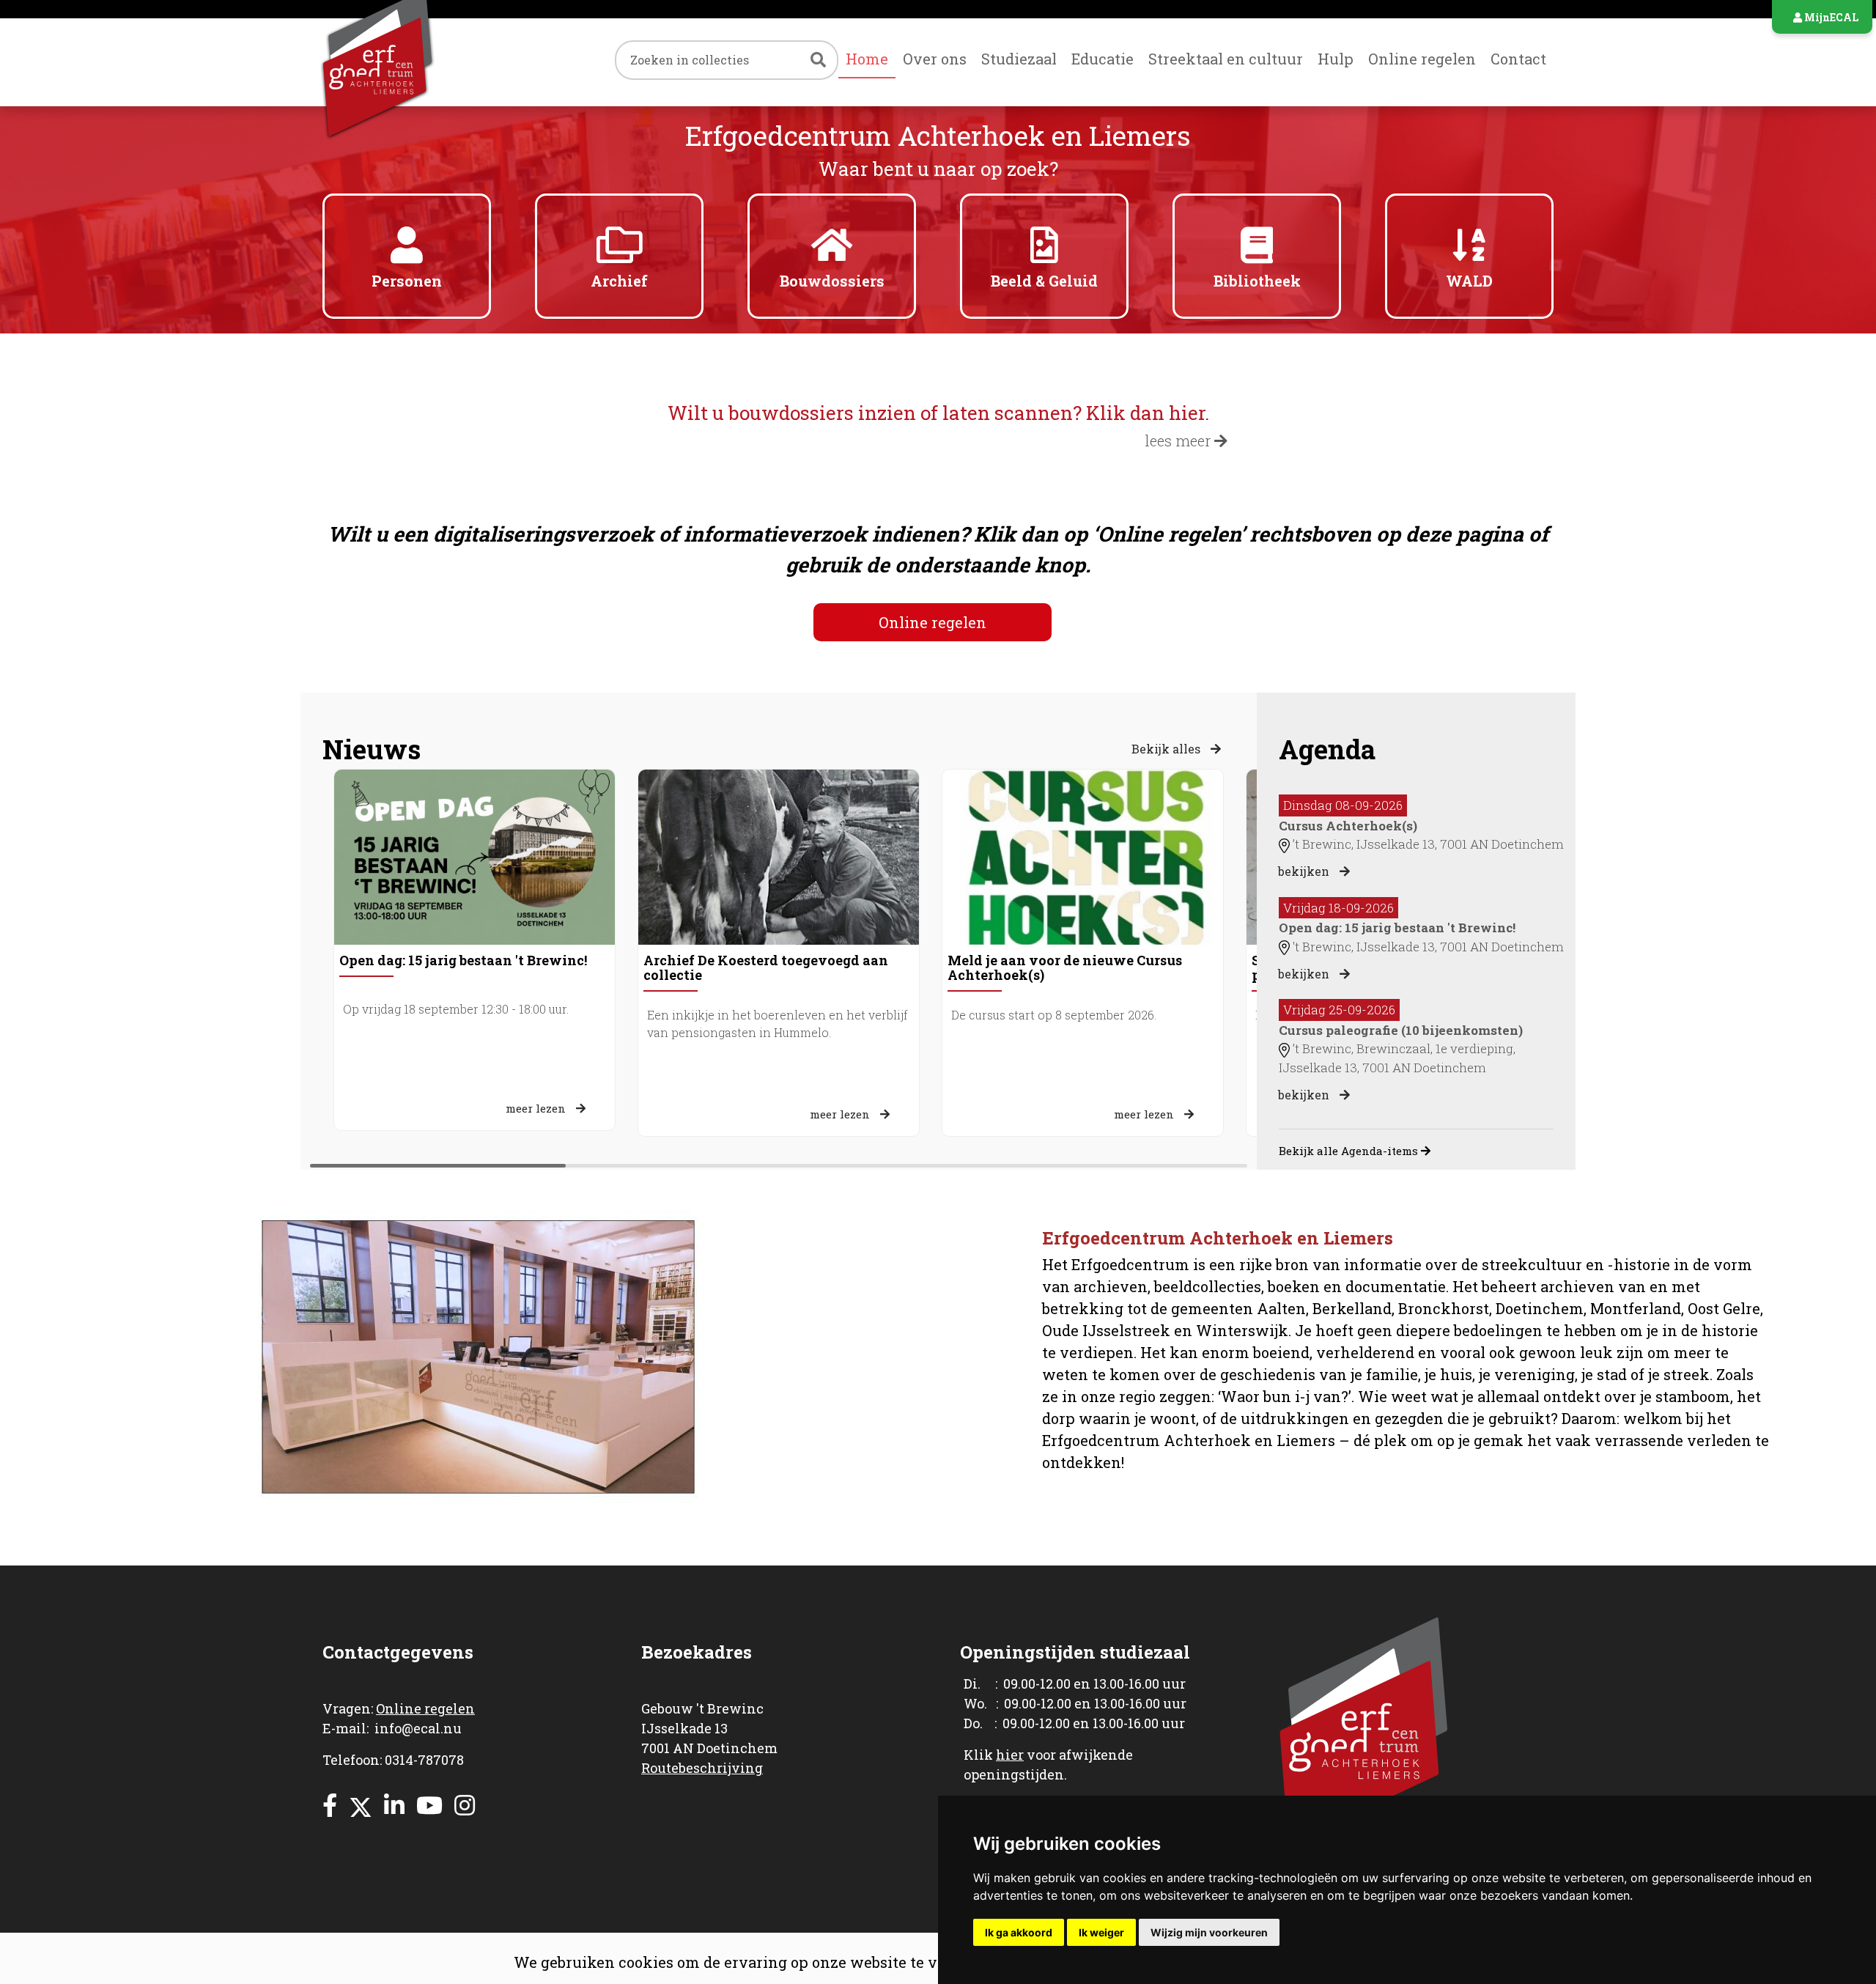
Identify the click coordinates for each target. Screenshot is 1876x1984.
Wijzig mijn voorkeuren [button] (1209, 1932)
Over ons (935, 59)
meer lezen (537, 1108)
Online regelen (1422, 59)
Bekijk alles (1167, 749)
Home (867, 59)
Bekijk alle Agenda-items (1350, 1151)
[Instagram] (465, 1805)
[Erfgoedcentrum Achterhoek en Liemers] (407, 62)
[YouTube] (429, 1805)
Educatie (1103, 59)
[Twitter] (361, 1805)
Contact (1518, 59)
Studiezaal (1019, 59)
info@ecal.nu (418, 1728)
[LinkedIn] (394, 1805)
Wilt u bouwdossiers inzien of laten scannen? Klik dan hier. (938, 413)
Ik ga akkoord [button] (1019, 1932)
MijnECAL (1830, 17)
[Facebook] (330, 1805)
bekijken (1305, 871)
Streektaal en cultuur (1226, 59)
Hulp (1336, 59)
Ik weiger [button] (1101, 1932)
